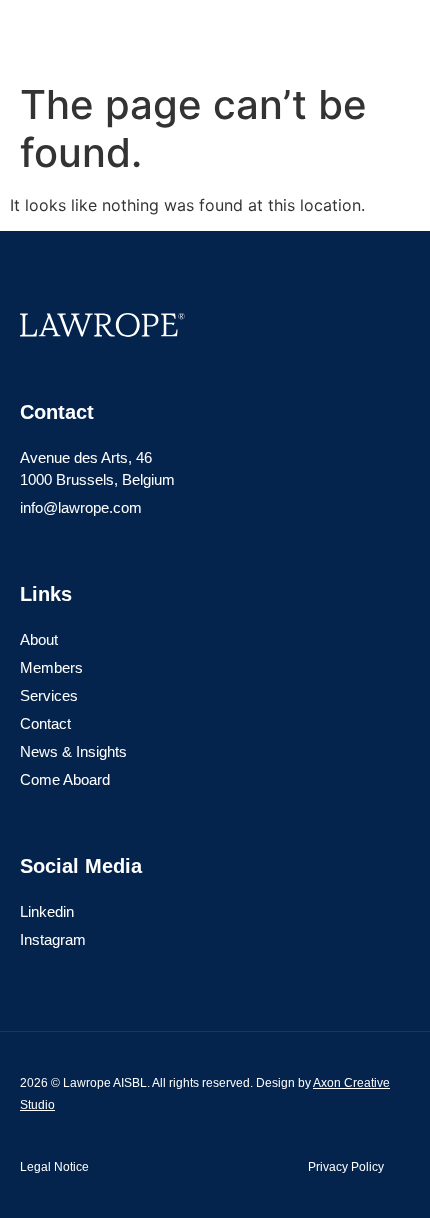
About (39, 639)
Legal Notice (54, 1167)
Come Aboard (65, 779)
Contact (45, 723)
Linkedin (47, 911)
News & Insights (73, 751)
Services (49, 695)
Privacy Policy (346, 1167)
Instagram (53, 939)
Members (51, 667)
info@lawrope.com (81, 507)
